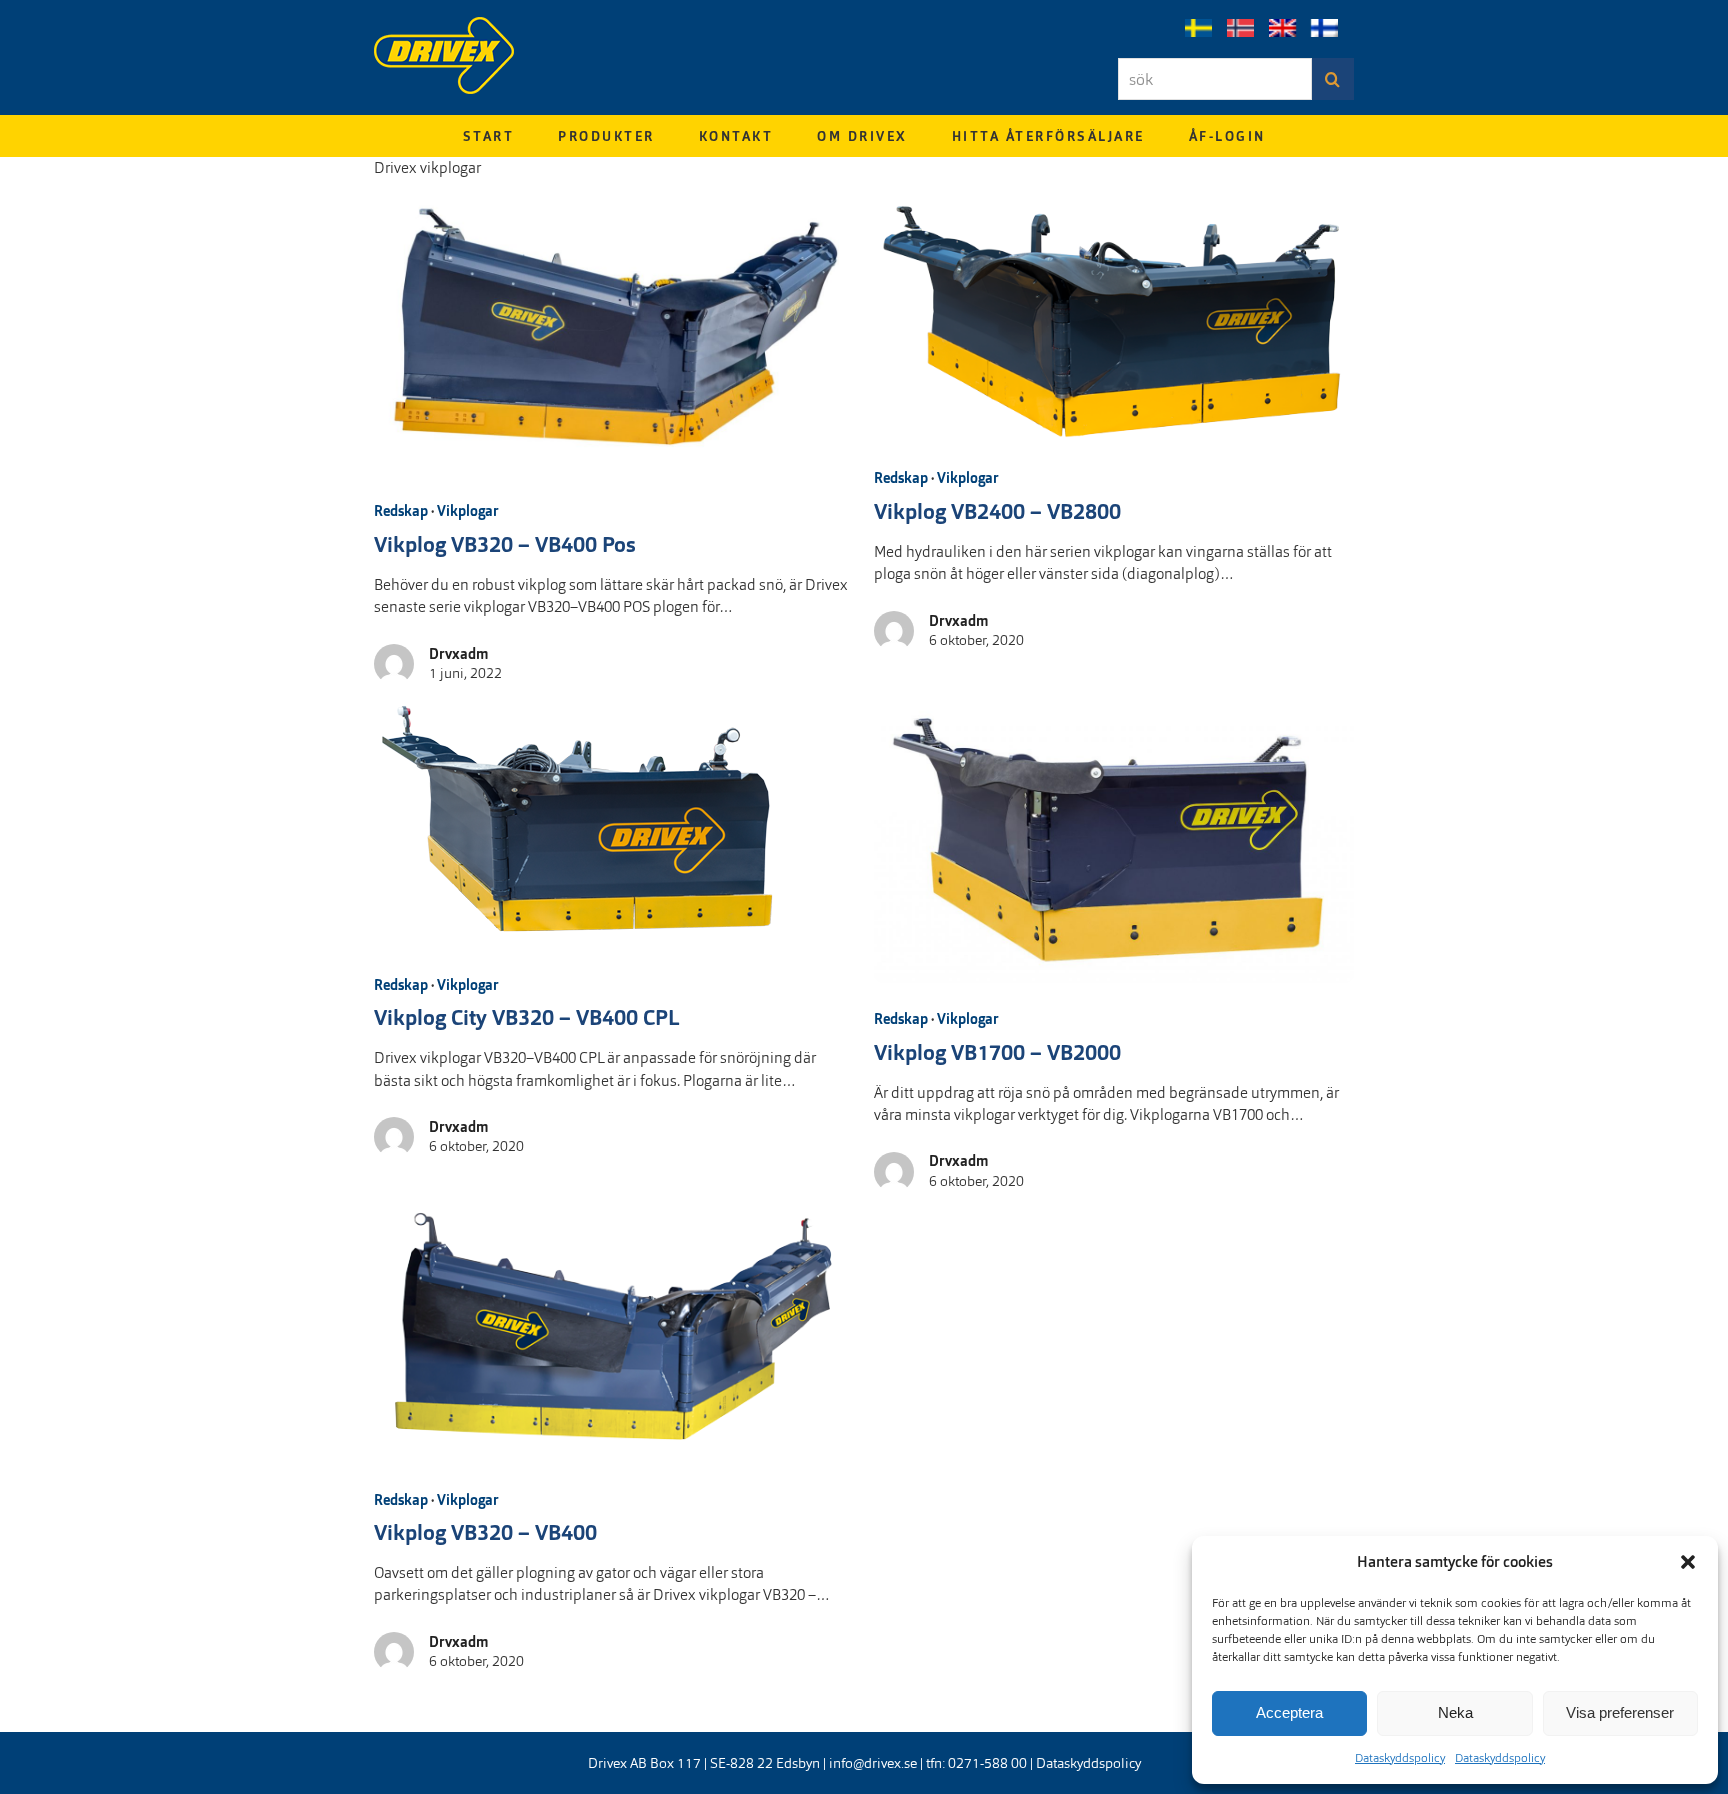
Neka (1455, 1712)
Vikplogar (468, 511)
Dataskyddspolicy (1400, 1758)
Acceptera (1289, 1712)
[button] (1688, 1562)
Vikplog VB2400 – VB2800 (997, 512)
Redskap (401, 511)
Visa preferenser (1620, 1712)
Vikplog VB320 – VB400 (485, 1533)
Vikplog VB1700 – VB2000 (997, 1053)
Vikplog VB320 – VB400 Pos (505, 545)
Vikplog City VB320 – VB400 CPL (527, 1018)
